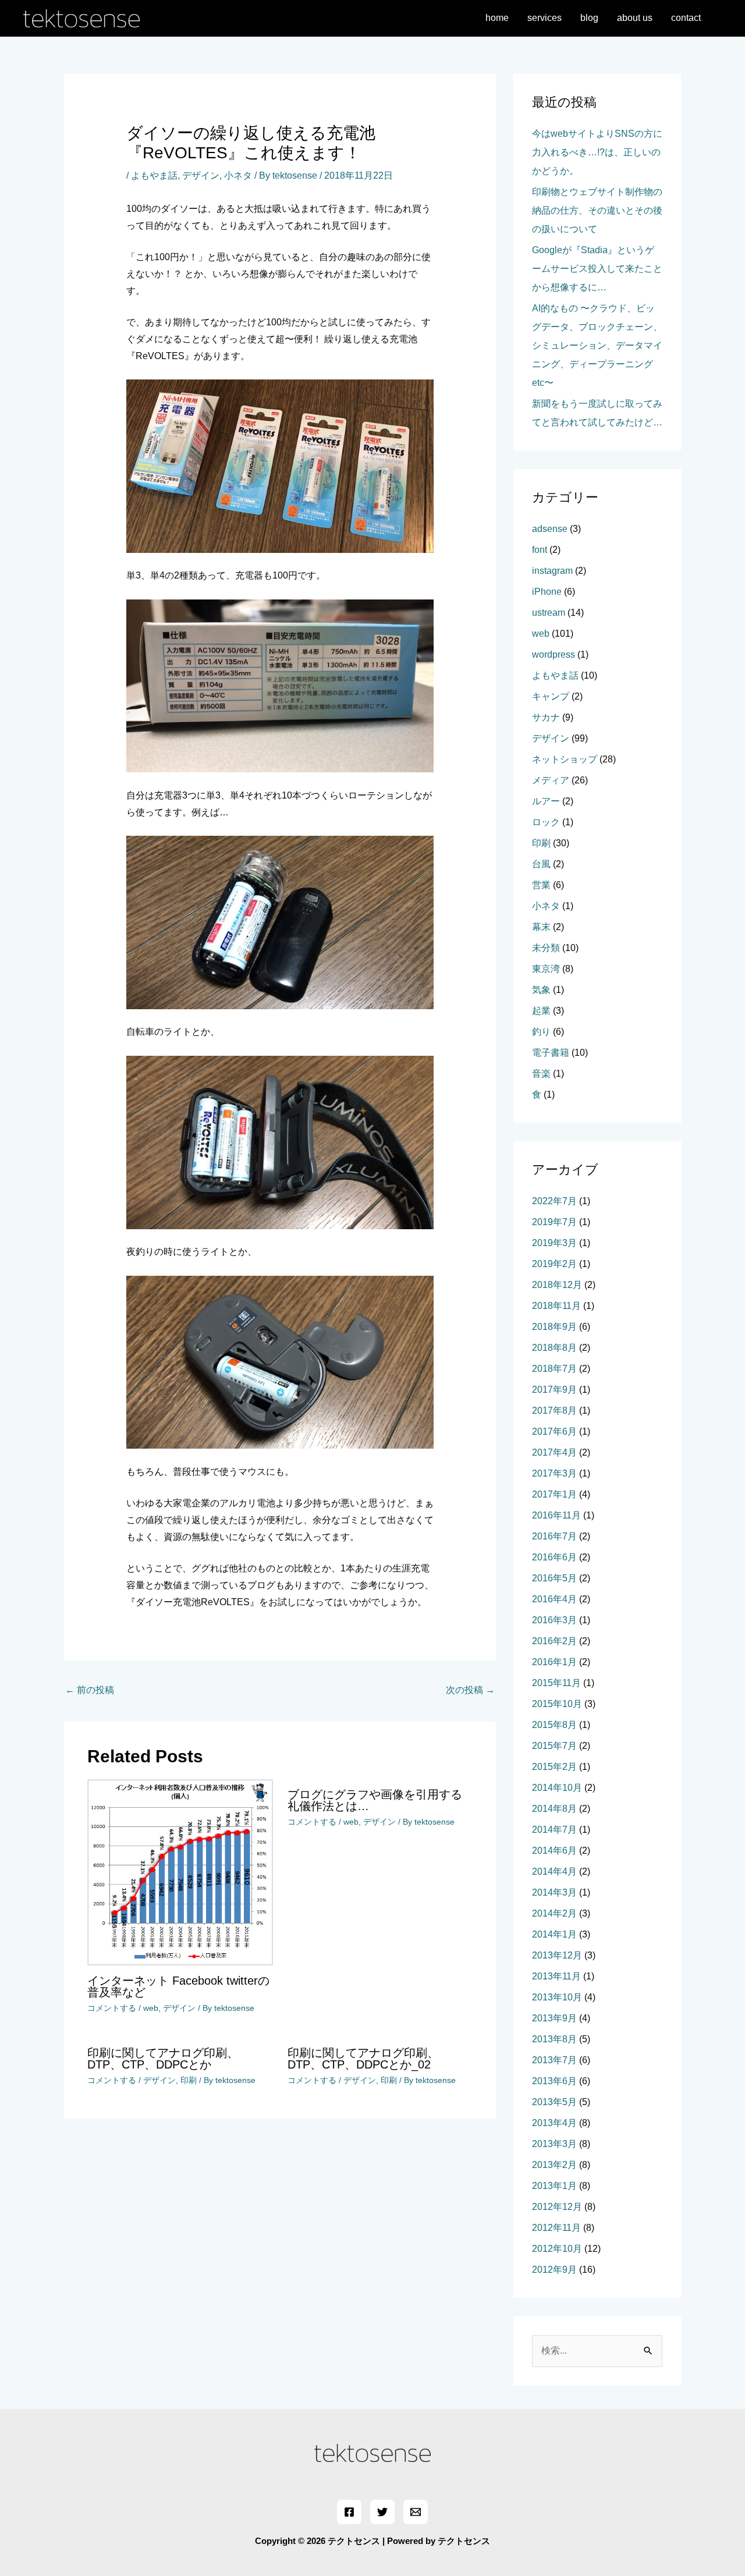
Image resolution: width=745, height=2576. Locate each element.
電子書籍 (551, 1053)
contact (686, 18)
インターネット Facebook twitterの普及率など (178, 1986)
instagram (552, 571)
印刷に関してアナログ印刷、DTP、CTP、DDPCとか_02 (363, 2059)
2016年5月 (554, 1578)
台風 (541, 864)
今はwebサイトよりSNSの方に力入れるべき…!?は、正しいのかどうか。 (597, 152)
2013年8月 (554, 2039)
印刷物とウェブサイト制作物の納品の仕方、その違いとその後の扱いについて (597, 210)
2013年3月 (554, 2144)
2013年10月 (557, 1997)
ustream (549, 613)
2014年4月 (554, 1871)
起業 (541, 1011)
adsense (550, 529)
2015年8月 (554, 1725)
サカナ (546, 717)
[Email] (416, 2512)
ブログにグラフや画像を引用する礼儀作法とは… (375, 1800)
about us (635, 18)
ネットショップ (565, 759)
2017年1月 (554, 1494)
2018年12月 (557, 1285)
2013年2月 (554, 2165)
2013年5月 (554, 2102)
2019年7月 (554, 1222)
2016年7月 (554, 1536)
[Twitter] (382, 2512)
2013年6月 (554, 2081)
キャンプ (551, 696)
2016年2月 (554, 1641)
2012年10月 (557, 2249)
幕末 (541, 927)
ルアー (546, 801)
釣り (541, 1032)
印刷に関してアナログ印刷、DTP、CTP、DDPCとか (163, 2059)
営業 (541, 885)
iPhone (547, 592)
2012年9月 (554, 2270)
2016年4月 (554, 1599)
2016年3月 (554, 1620)
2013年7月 (554, 2060)
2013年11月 (556, 1976)
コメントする (112, 2008)
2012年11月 (556, 2228)
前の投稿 (90, 1690)
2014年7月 (554, 1830)
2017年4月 (554, 1452)
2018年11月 (556, 1306)
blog (589, 18)
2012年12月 (557, 2207)
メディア (551, 780)
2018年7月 (554, 1369)
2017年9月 (554, 1390)
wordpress (554, 654)
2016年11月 (556, 1515)
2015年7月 (554, 1746)
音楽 (541, 1074)
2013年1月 (554, 2186)
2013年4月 (554, 2123)
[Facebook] (349, 2512)
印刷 (189, 2080)
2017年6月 (554, 1431)
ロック (546, 822)
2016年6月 (554, 1557)
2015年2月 (554, 1767)
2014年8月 (554, 1809)
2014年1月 (554, 1934)
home (497, 18)
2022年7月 (554, 1201)
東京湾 (546, 969)
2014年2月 (554, 1913)
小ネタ (238, 175)
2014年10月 (557, 1788)
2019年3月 (554, 1243)
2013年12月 (557, 1955)
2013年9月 (554, 2018)
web (151, 2008)
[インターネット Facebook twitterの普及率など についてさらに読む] (180, 1871)
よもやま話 (154, 175)
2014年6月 (554, 1851)
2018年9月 (554, 1327)
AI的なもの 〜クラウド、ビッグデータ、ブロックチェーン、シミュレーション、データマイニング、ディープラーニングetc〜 (597, 345)
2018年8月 (554, 1348)
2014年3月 (554, 1892)
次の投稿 (470, 1690)
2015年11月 (556, 1683)
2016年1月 (554, 1662)
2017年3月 (554, 1473)
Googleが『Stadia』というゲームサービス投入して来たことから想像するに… (597, 269)
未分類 (546, 948)
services (544, 18)
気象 (541, 990)
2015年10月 (557, 1704)
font (540, 550)
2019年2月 (554, 1264)
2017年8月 (554, 1411)
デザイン (201, 175)
